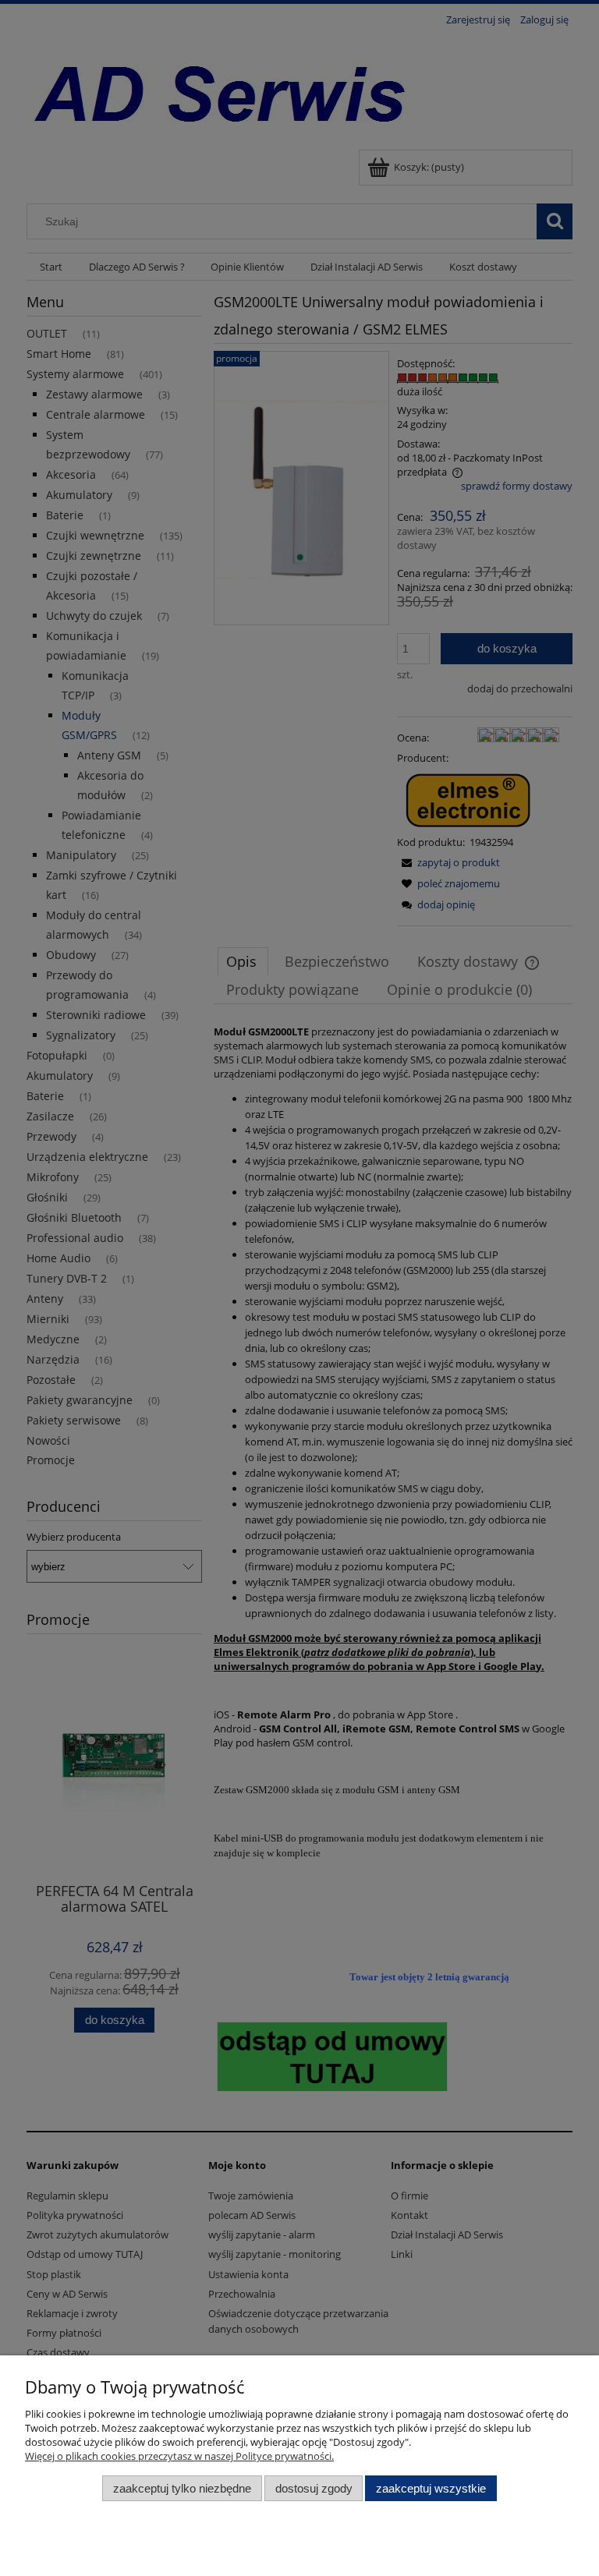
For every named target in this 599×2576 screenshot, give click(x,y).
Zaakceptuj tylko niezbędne (182, 2488)
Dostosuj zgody (314, 2488)
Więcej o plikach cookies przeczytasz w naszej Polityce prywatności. (179, 2456)
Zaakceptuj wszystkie (431, 2488)
